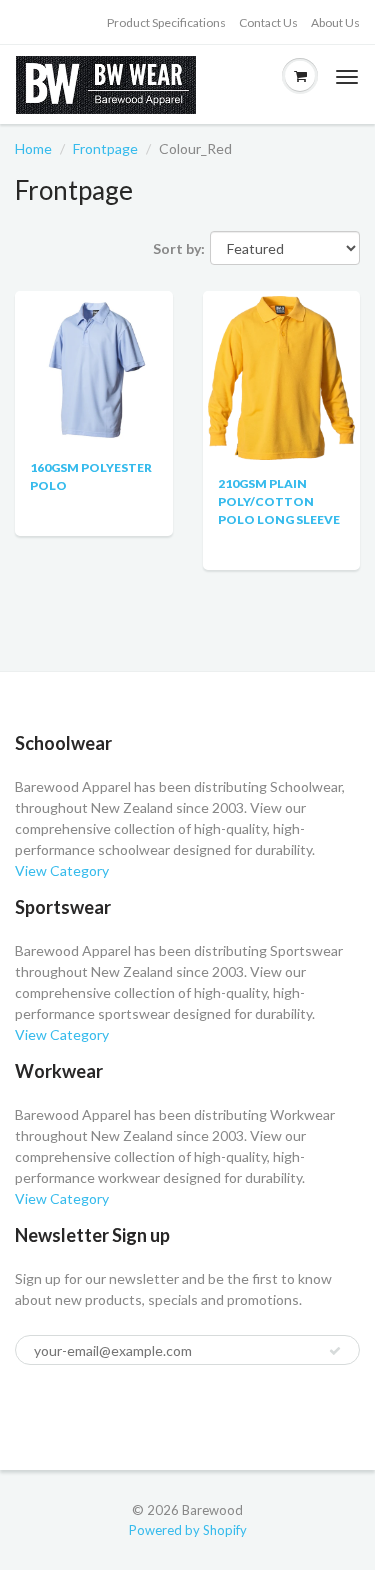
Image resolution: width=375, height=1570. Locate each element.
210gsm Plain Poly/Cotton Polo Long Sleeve (279, 501)
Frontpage (105, 148)
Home (33, 148)
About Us (335, 22)
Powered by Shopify (188, 1530)
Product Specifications (166, 22)
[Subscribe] (335, 1351)
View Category (62, 870)
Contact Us (268, 22)
